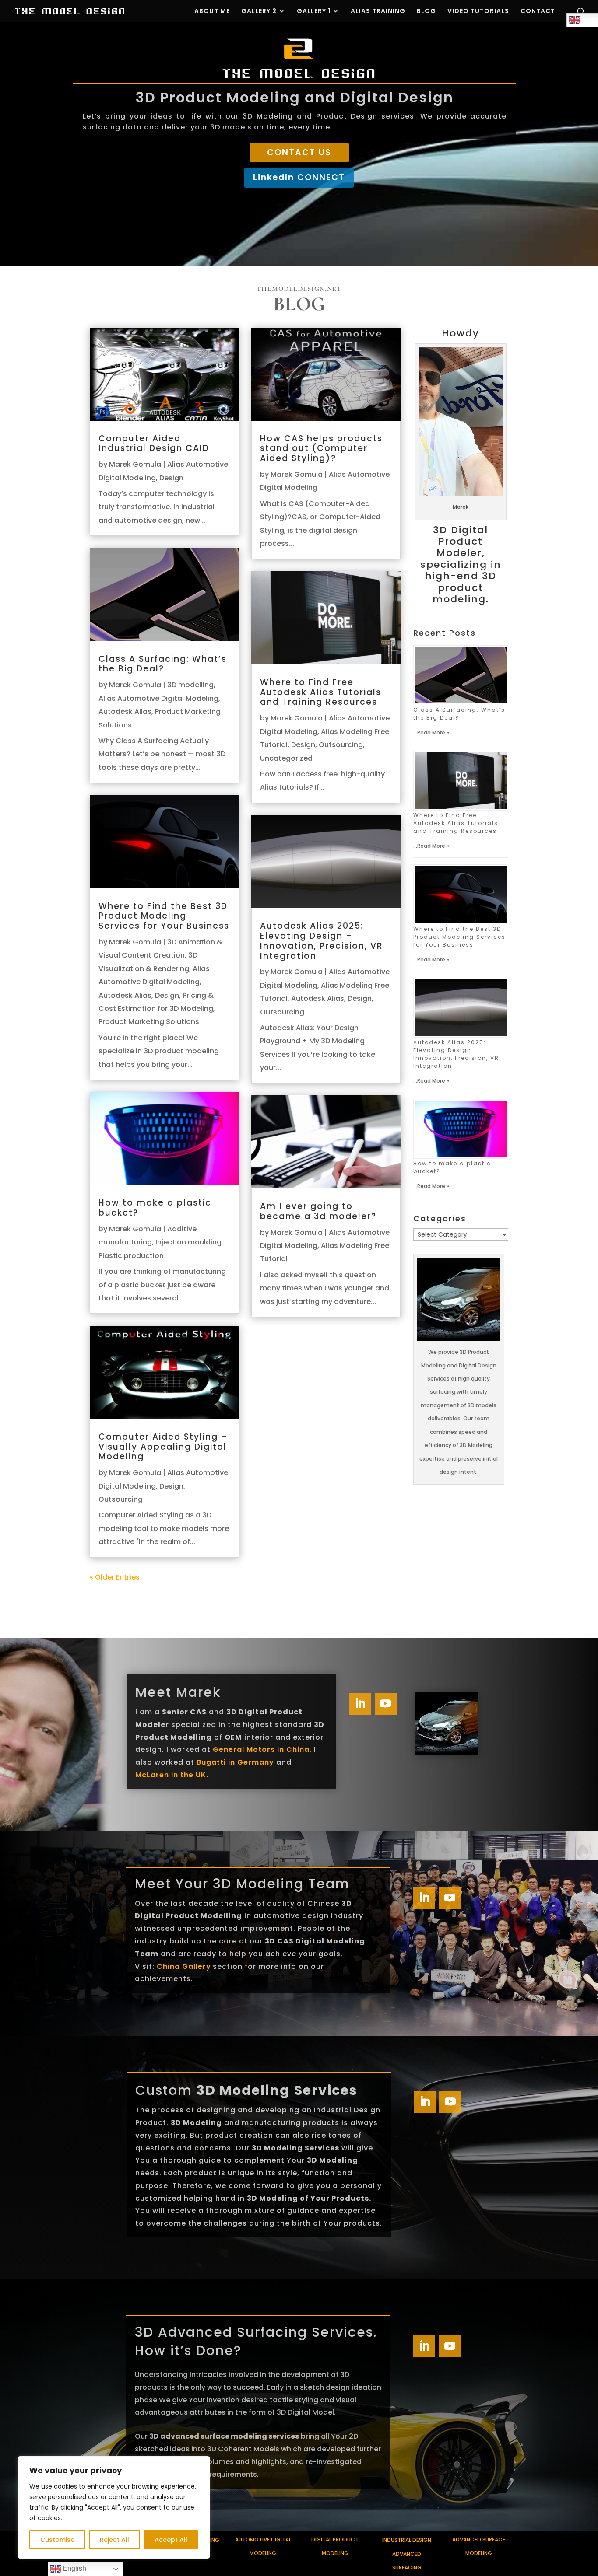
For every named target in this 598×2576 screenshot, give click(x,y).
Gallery (197, 1966)
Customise (57, 2540)
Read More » (433, 732)
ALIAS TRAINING (378, 12)
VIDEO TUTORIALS (478, 12)
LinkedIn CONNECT (299, 177)
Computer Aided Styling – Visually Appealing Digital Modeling (163, 1447)
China (169, 1966)
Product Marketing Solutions (149, 1022)
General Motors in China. (262, 1749)
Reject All (114, 2540)
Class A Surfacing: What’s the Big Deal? (163, 664)
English (74, 2568)
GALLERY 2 (259, 12)
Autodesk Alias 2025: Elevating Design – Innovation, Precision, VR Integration (322, 941)
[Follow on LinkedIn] (360, 1704)
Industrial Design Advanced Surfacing (407, 2554)
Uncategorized (286, 758)
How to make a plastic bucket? (155, 1208)
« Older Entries (115, 1577)
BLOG (426, 12)
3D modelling (190, 685)
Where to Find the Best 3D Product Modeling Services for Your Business (164, 916)
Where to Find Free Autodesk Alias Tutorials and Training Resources (321, 692)
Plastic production (131, 1256)
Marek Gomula (135, 464)
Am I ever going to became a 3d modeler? (318, 1211)
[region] (114, 2507)
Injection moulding (188, 1242)
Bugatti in (216, 1762)
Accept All (171, 2540)
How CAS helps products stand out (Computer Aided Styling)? (321, 449)
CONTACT (538, 12)
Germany (255, 1762)
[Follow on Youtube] (386, 1704)
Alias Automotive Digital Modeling (158, 698)
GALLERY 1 (314, 12)
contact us (299, 152)
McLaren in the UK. (172, 1775)
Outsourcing (121, 1499)
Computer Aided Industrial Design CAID (154, 444)
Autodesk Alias (125, 711)
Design (171, 478)
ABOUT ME (212, 12)
